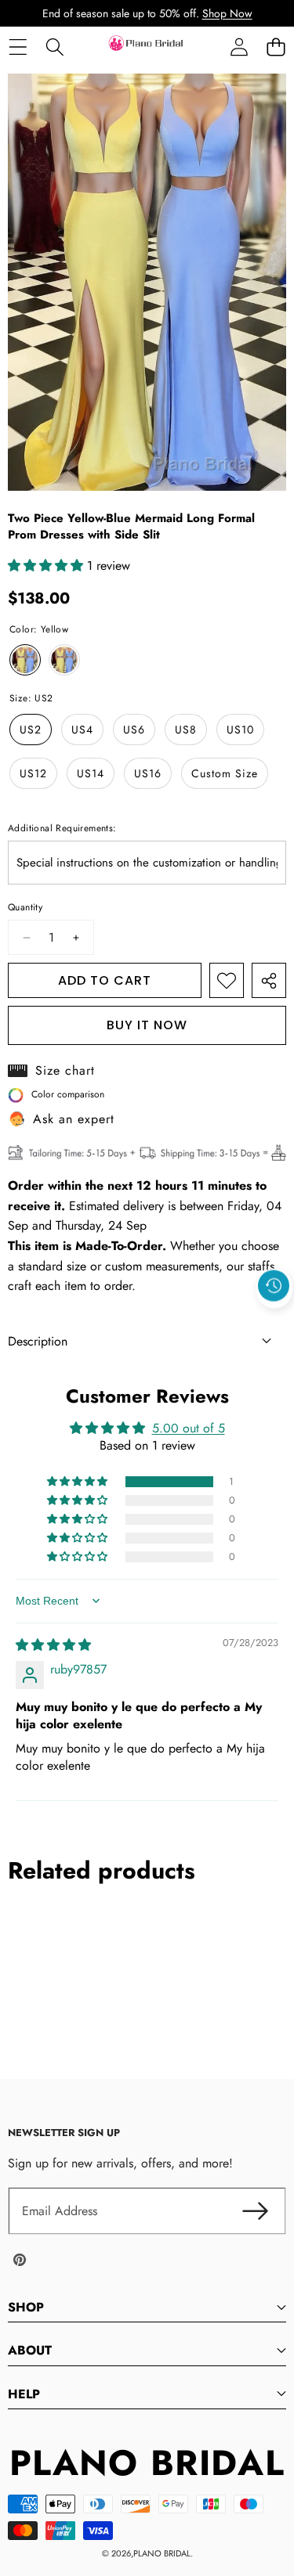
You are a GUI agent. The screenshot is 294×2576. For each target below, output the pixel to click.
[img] (53, 1645)
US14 (91, 773)
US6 (134, 730)
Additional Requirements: (62, 828)
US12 (33, 773)
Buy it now (147, 1025)
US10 (240, 730)
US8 (186, 730)
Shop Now (227, 13)
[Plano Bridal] (147, 47)
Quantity (25, 907)
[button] (276, 47)
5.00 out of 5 (189, 1428)
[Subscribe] (255, 2211)
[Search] (54, 47)
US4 (82, 730)
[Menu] (18, 47)
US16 (148, 773)
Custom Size (225, 773)
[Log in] (239, 47)
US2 (31, 730)
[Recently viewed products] (274, 1285)
